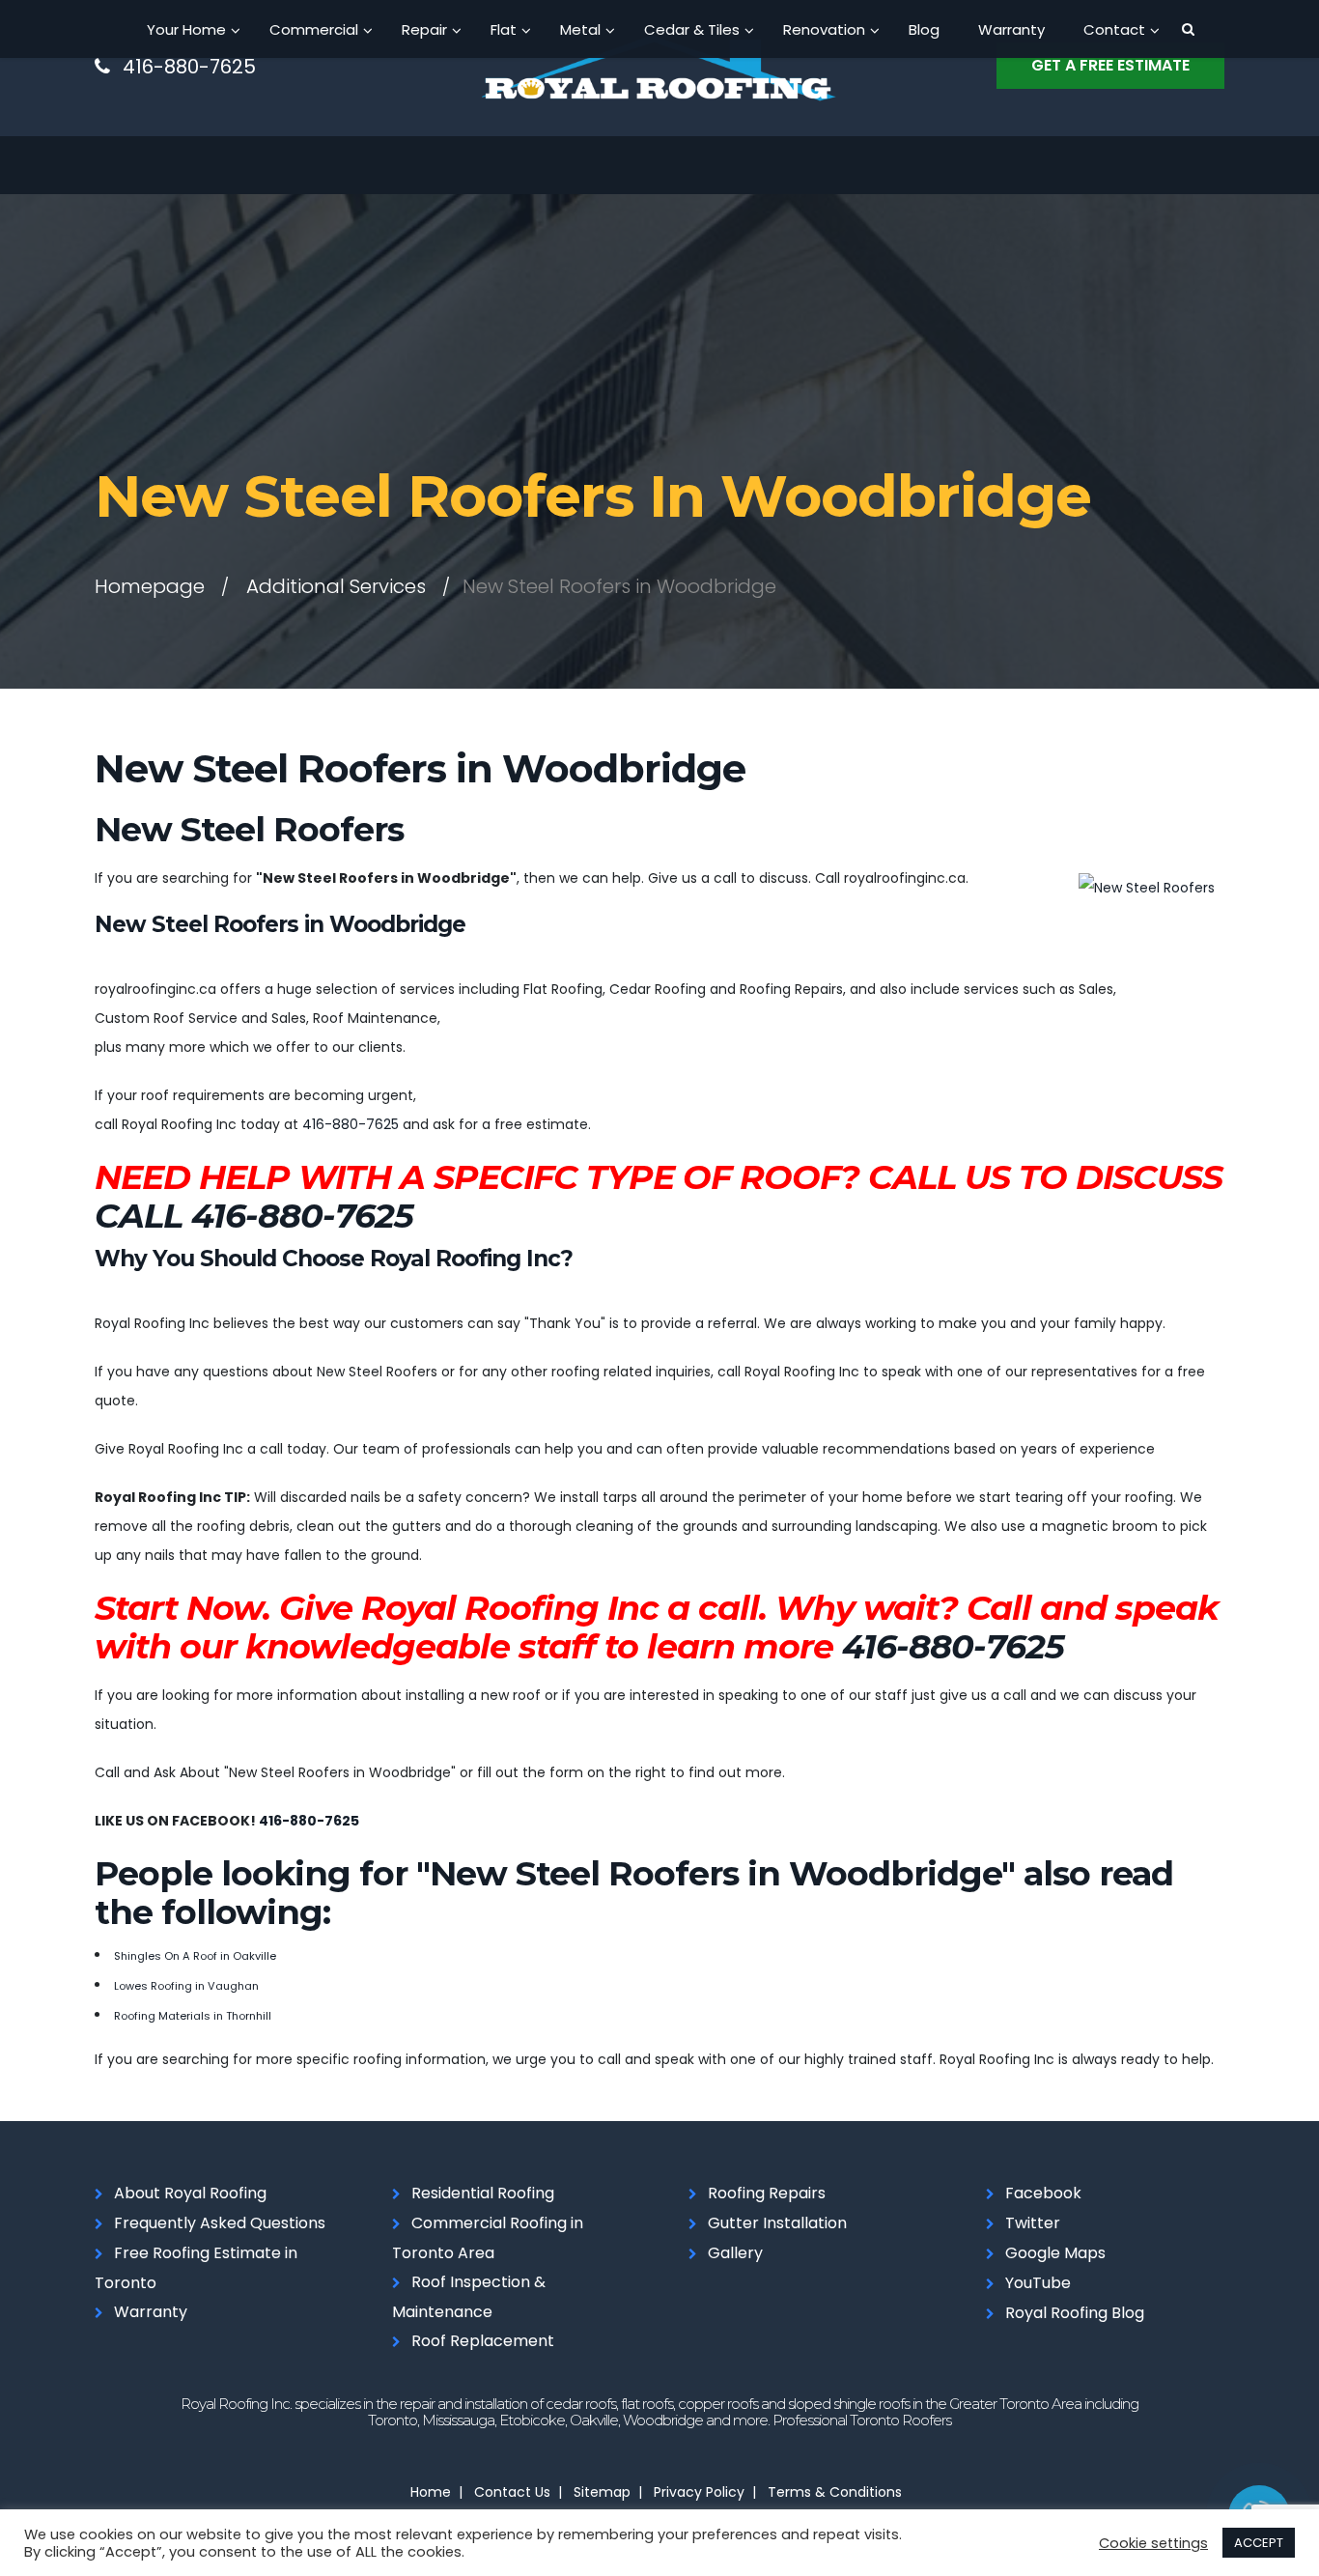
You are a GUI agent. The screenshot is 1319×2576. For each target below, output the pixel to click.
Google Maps (1055, 2253)
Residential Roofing (483, 2193)
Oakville (594, 2420)
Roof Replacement (483, 2341)
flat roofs (647, 2404)
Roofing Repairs (767, 2193)
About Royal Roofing (190, 2193)
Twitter (1033, 2223)
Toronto (393, 2420)
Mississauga (458, 2420)
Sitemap (602, 2492)
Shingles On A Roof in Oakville (195, 1956)
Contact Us (512, 2492)
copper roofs (718, 2404)
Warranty (151, 2312)
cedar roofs (581, 2404)
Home (431, 2492)
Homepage (150, 586)
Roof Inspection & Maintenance (469, 2297)
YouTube (1038, 2283)
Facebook (1043, 2193)
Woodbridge (663, 2420)
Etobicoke (532, 2420)
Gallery (735, 2253)
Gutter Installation (777, 2223)
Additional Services (336, 586)
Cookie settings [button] (1153, 2543)
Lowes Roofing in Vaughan (186, 1986)
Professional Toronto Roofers (862, 2420)
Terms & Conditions (835, 2492)
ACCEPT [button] (1259, 2543)
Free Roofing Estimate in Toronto (196, 2268)
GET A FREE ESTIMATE (1110, 65)
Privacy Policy (699, 2492)
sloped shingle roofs (849, 2404)
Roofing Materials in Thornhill (193, 2016)
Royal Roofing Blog (1075, 2313)
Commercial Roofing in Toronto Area (488, 2238)
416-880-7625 (189, 67)
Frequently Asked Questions (220, 2223)
